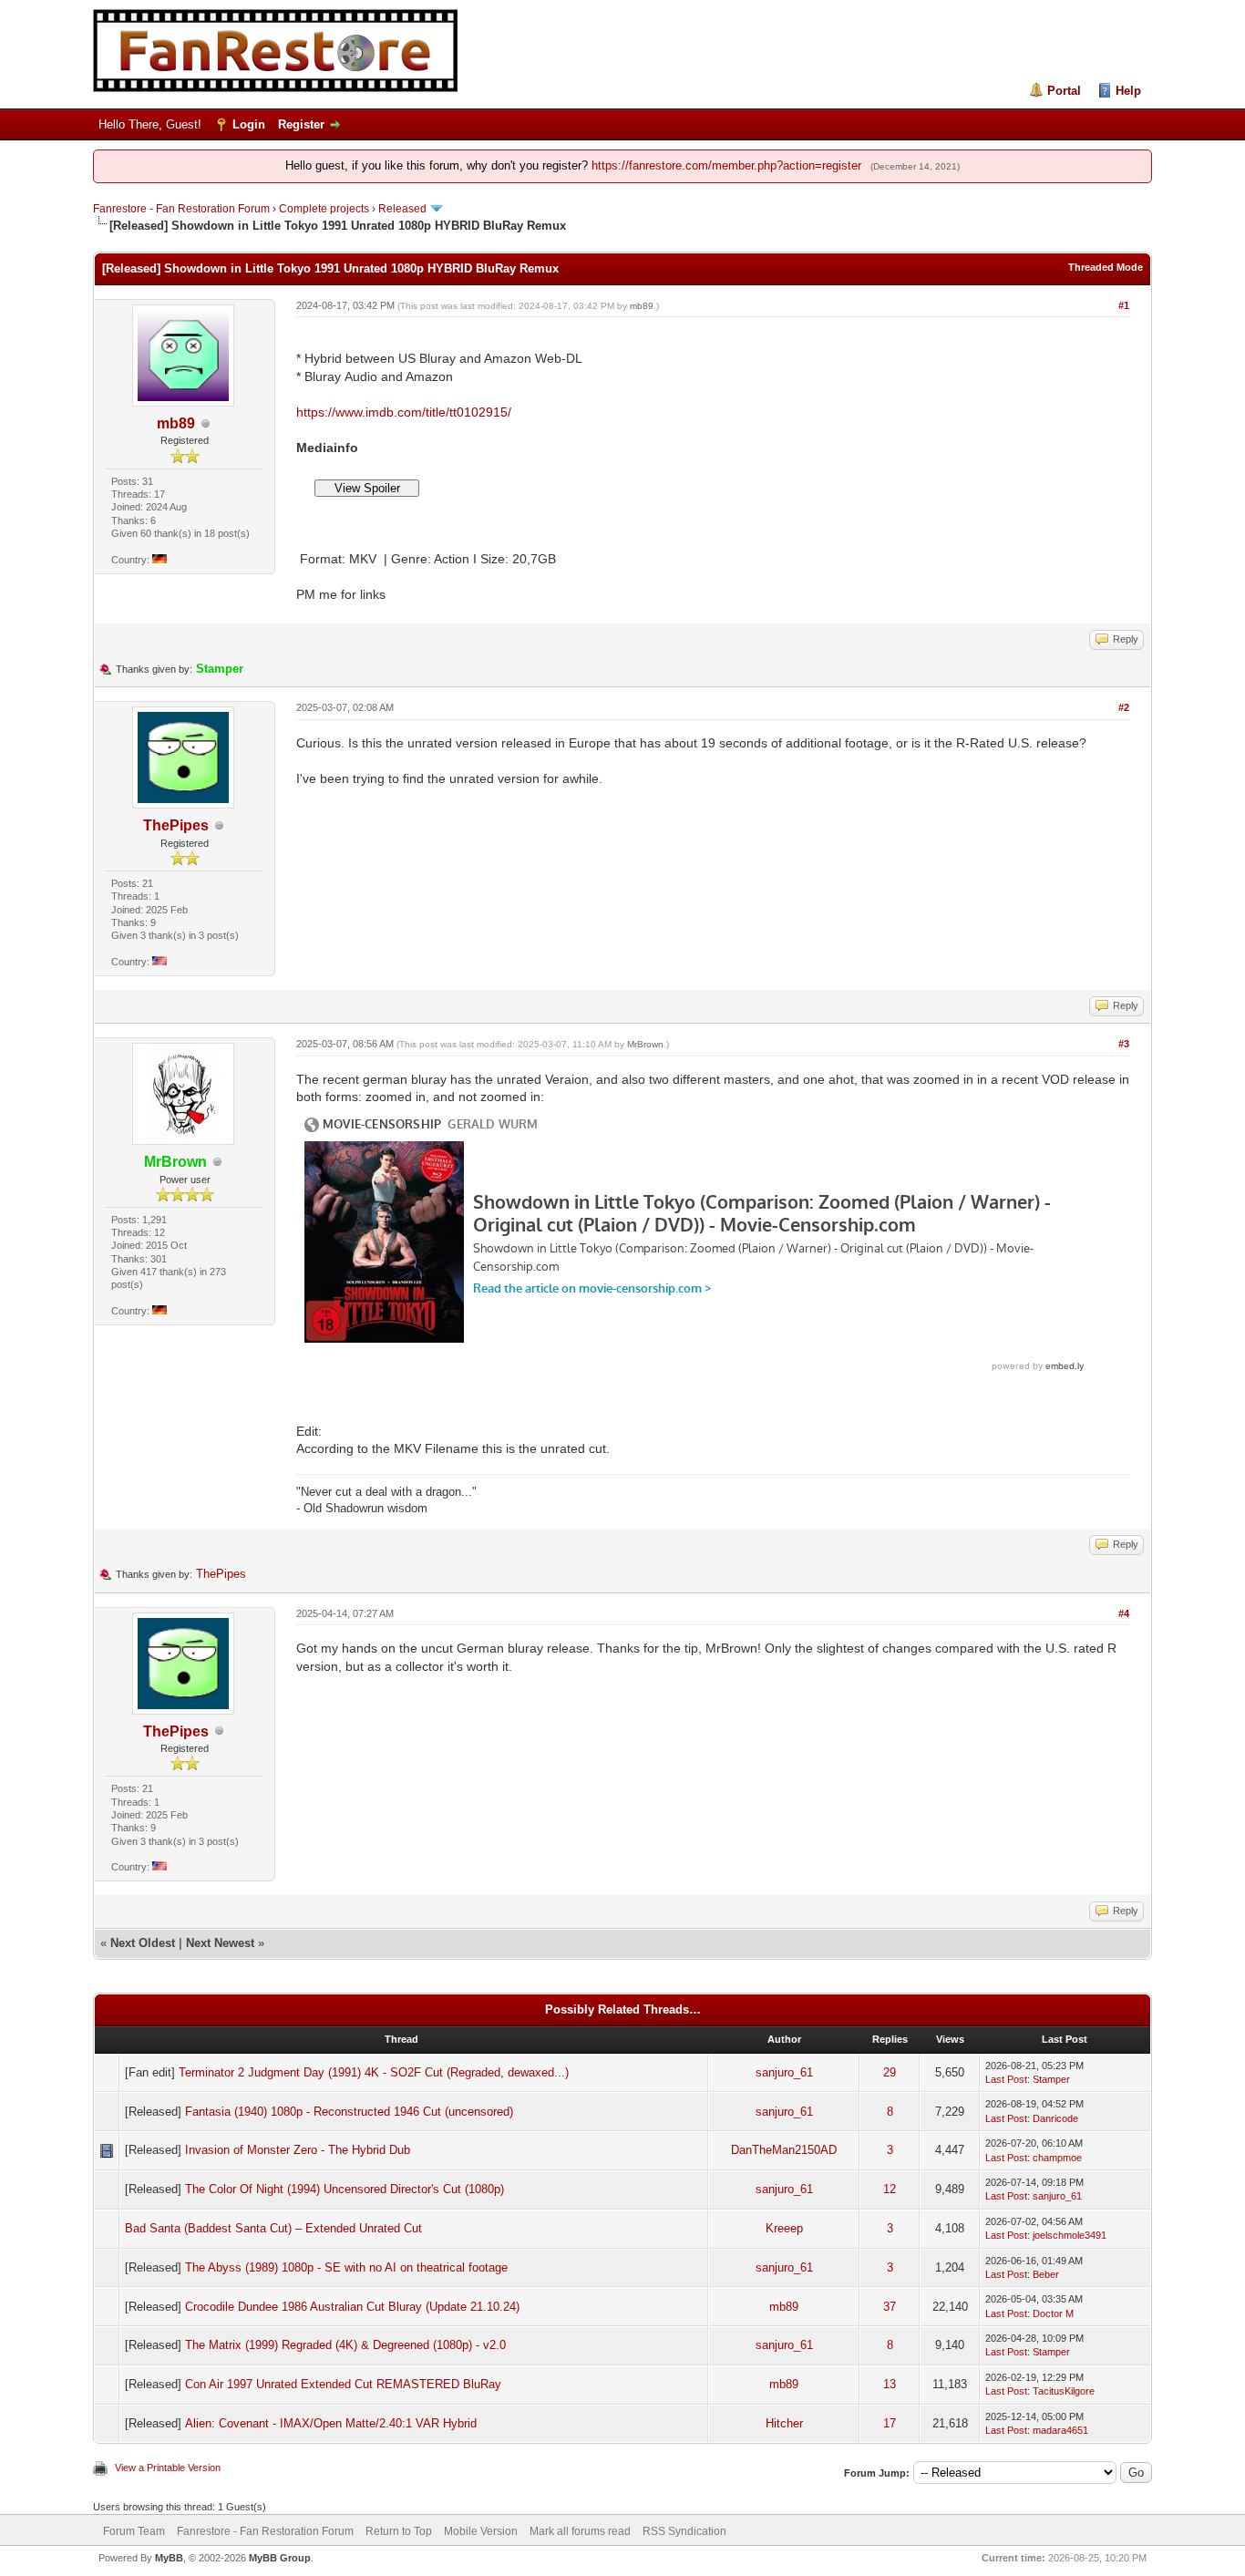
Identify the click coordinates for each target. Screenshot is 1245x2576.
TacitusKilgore (1064, 2391)
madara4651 (1060, 2430)
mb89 (176, 423)
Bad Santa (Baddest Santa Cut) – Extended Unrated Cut (273, 2228)
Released (402, 209)
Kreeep (784, 2228)
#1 (1124, 305)
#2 (1124, 707)
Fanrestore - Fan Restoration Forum (181, 209)
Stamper (1051, 2079)
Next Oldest (143, 1943)
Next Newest (220, 1943)
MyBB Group (280, 2558)
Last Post (1006, 2079)
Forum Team (134, 2531)
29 (890, 2072)
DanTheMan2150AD (784, 2150)
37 (890, 2307)
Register (301, 124)
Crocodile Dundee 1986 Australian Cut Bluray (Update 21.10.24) (352, 2307)
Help (1128, 91)
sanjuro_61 (784, 2072)
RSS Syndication (684, 2531)
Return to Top (399, 2531)
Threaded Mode (1106, 267)
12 (890, 2189)
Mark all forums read (580, 2531)
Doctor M (1053, 2313)
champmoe (1057, 2158)
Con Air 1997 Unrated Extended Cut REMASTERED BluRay (343, 2384)
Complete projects (324, 209)
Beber (1046, 2274)
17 (890, 2423)
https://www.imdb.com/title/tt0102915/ (404, 412)
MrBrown (645, 1044)
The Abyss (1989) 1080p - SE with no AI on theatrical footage (346, 2267)
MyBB (169, 2558)
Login (249, 124)
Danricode (1055, 2118)
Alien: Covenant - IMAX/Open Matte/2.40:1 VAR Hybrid (331, 2423)
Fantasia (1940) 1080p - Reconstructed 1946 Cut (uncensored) (349, 2112)
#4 (1124, 1613)
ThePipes (176, 825)
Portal (1064, 91)
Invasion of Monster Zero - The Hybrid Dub (298, 2150)
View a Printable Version (168, 2468)
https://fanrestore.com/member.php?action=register (726, 165)
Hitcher (784, 2423)
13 (890, 2384)
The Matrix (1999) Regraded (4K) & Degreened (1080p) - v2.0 (345, 2345)
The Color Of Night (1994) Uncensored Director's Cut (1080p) (345, 2189)
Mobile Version (481, 2531)
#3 (1124, 1044)
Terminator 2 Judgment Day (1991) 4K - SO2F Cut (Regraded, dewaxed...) (374, 2072)
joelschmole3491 (1070, 2235)
